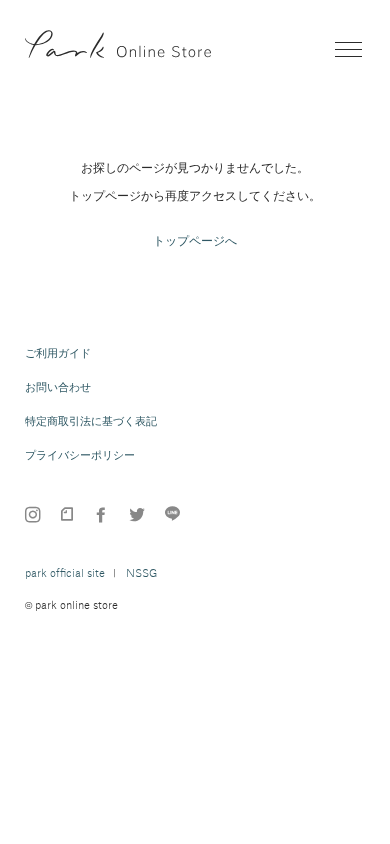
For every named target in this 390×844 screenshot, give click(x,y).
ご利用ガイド (58, 353)
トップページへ (195, 241)
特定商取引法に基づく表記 (91, 421)
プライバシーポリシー (80, 455)
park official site (65, 573)
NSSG (141, 573)
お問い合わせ (58, 387)
